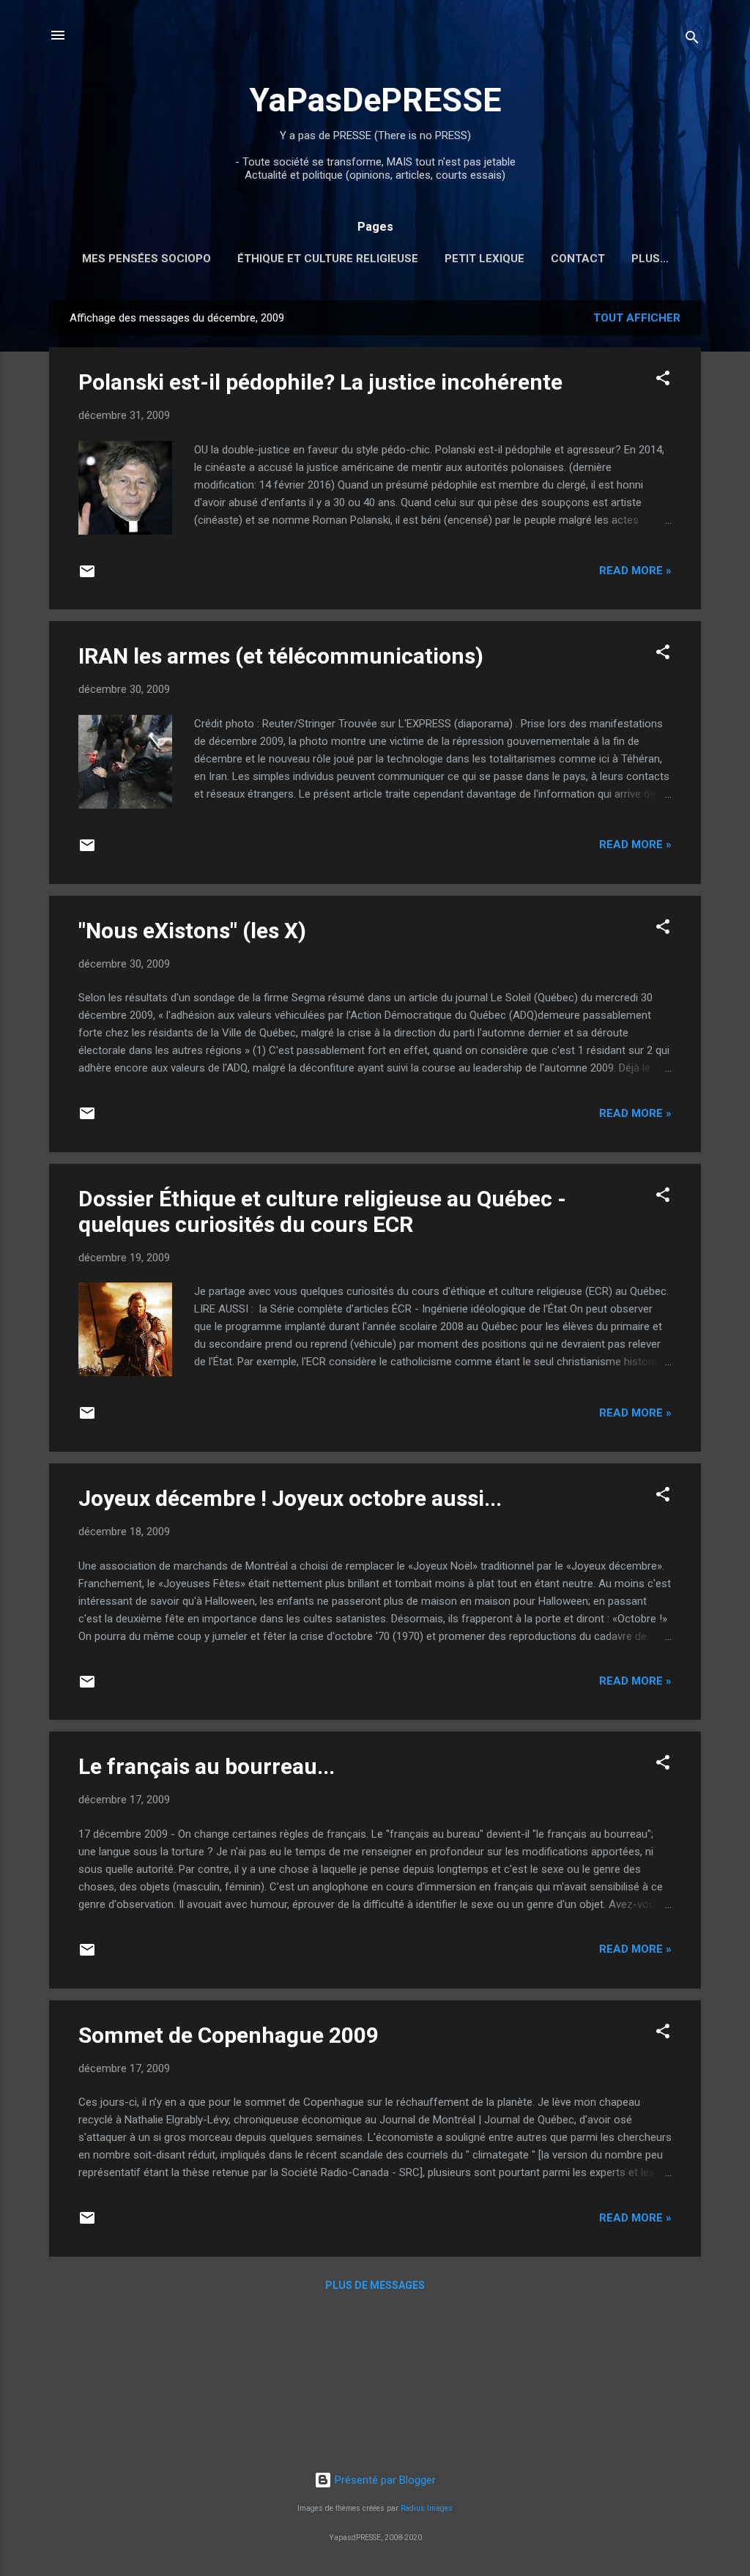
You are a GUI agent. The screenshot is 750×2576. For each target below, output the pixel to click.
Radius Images (427, 2508)
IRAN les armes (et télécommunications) (281, 656)
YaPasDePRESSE (375, 100)
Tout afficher (637, 318)
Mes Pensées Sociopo (146, 259)
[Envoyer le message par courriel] (87, 576)
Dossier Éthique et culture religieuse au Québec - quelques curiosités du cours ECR (322, 1211)
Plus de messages (375, 2285)
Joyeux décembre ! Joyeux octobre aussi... (290, 1498)
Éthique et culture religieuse (328, 259)
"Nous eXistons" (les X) (192, 931)
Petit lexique (484, 259)
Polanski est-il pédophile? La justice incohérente (320, 382)
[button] (663, 381)
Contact (578, 259)
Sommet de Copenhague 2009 (229, 2035)
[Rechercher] (692, 40)
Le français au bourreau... (207, 1766)
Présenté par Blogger (384, 2480)
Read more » (635, 571)
